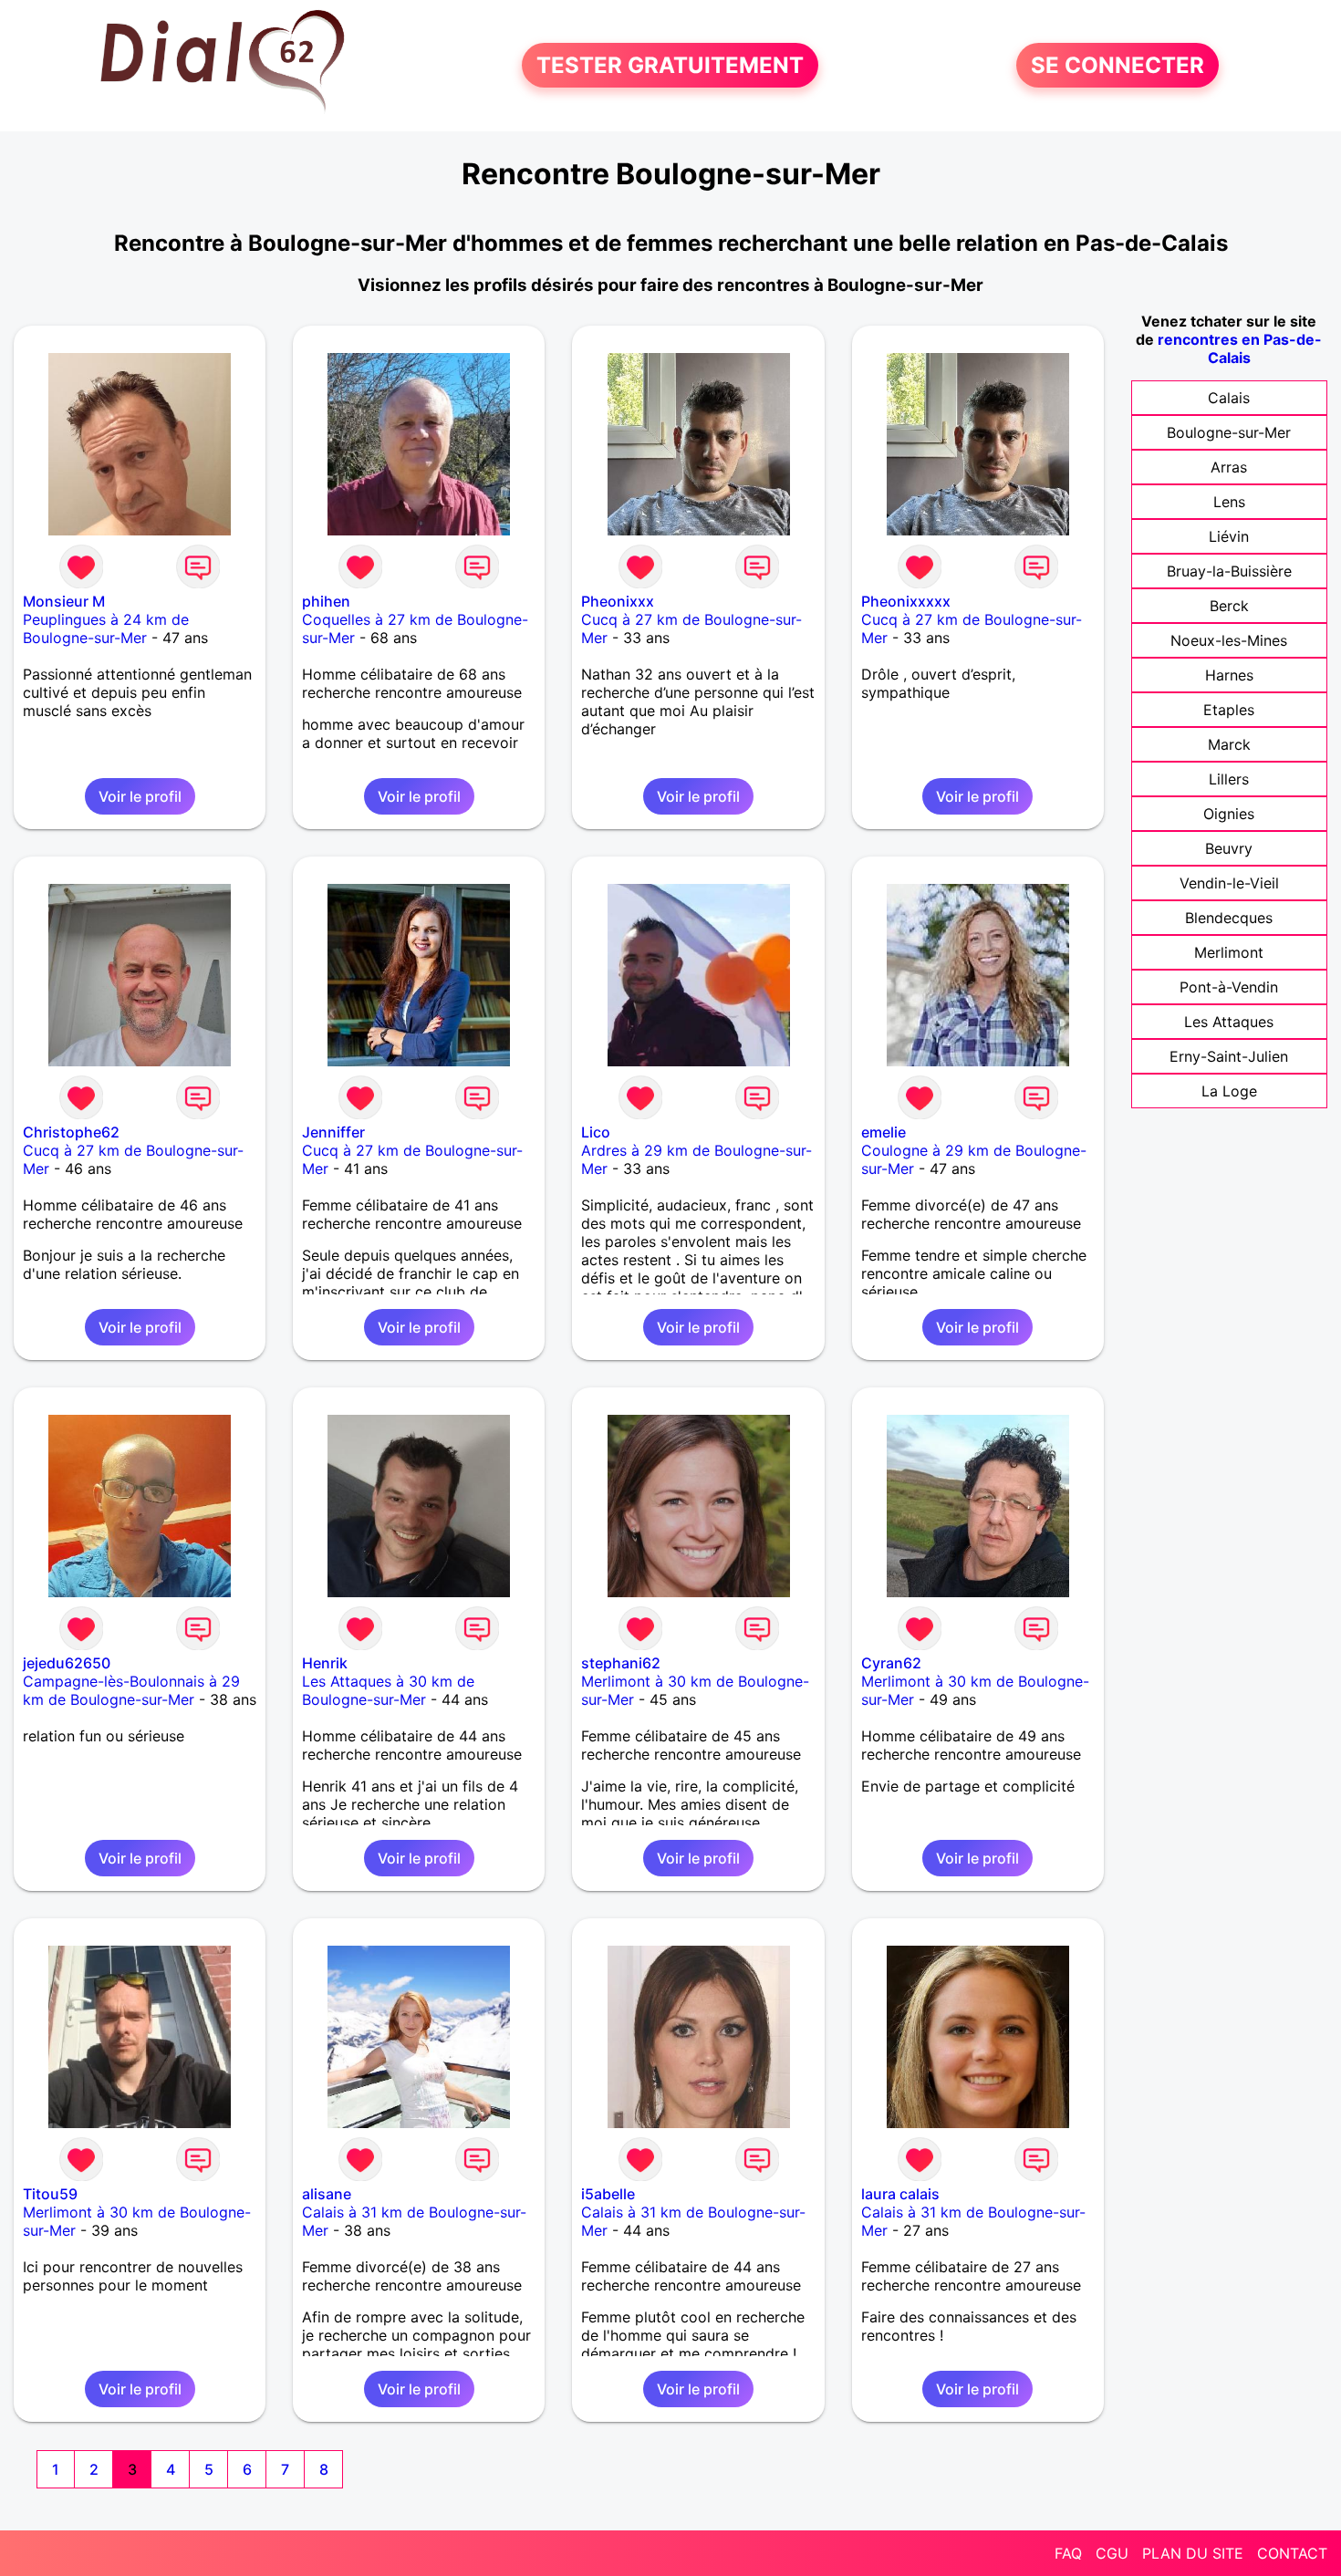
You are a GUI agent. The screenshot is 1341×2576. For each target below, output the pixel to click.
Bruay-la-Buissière (1229, 571)
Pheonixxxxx (906, 601)
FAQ (1068, 2553)
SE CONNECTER (1117, 65)
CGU (1112, 2553)
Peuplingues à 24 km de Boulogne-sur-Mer (106, 628)
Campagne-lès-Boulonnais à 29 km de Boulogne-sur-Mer (131, 1690)
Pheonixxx (618, 601)
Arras (1229, 467)
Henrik (325, 1663)
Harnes (1229, 675)
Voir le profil (140, 796)
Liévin (1229, 536)
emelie (884, 1132)
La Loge (1229, 1091)
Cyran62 (891, 1663)
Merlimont (1229, 952)
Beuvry (1229, 848)
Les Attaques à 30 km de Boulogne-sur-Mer (388, 1690)
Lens (1229, 502)
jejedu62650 (67, 1663)
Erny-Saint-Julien (1229, 1056)
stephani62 (621, 1663)
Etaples (1229, 710)
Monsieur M (64, 601)
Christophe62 (71, 1132)
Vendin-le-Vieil (1229, 883)
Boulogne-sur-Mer (1229, 432)
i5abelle (608, 2194)
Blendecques (1229, 918)
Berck (1229, 606)
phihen (326, 601)
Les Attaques (1229, 1022)
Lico (596, 1132)
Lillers (1229, 779)
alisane (327, 2194)
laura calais (900, 2194)
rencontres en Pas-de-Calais (1240, 348)
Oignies (1229, 814)
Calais (1229, 398)
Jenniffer (333, 1132)
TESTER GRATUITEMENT (670, 65)
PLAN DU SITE (1193, 2553)
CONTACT (1292, 2553)
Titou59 (50, 2194)
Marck (1229, 744)
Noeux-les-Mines (1229, 640)
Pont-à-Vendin (1229, 987)
